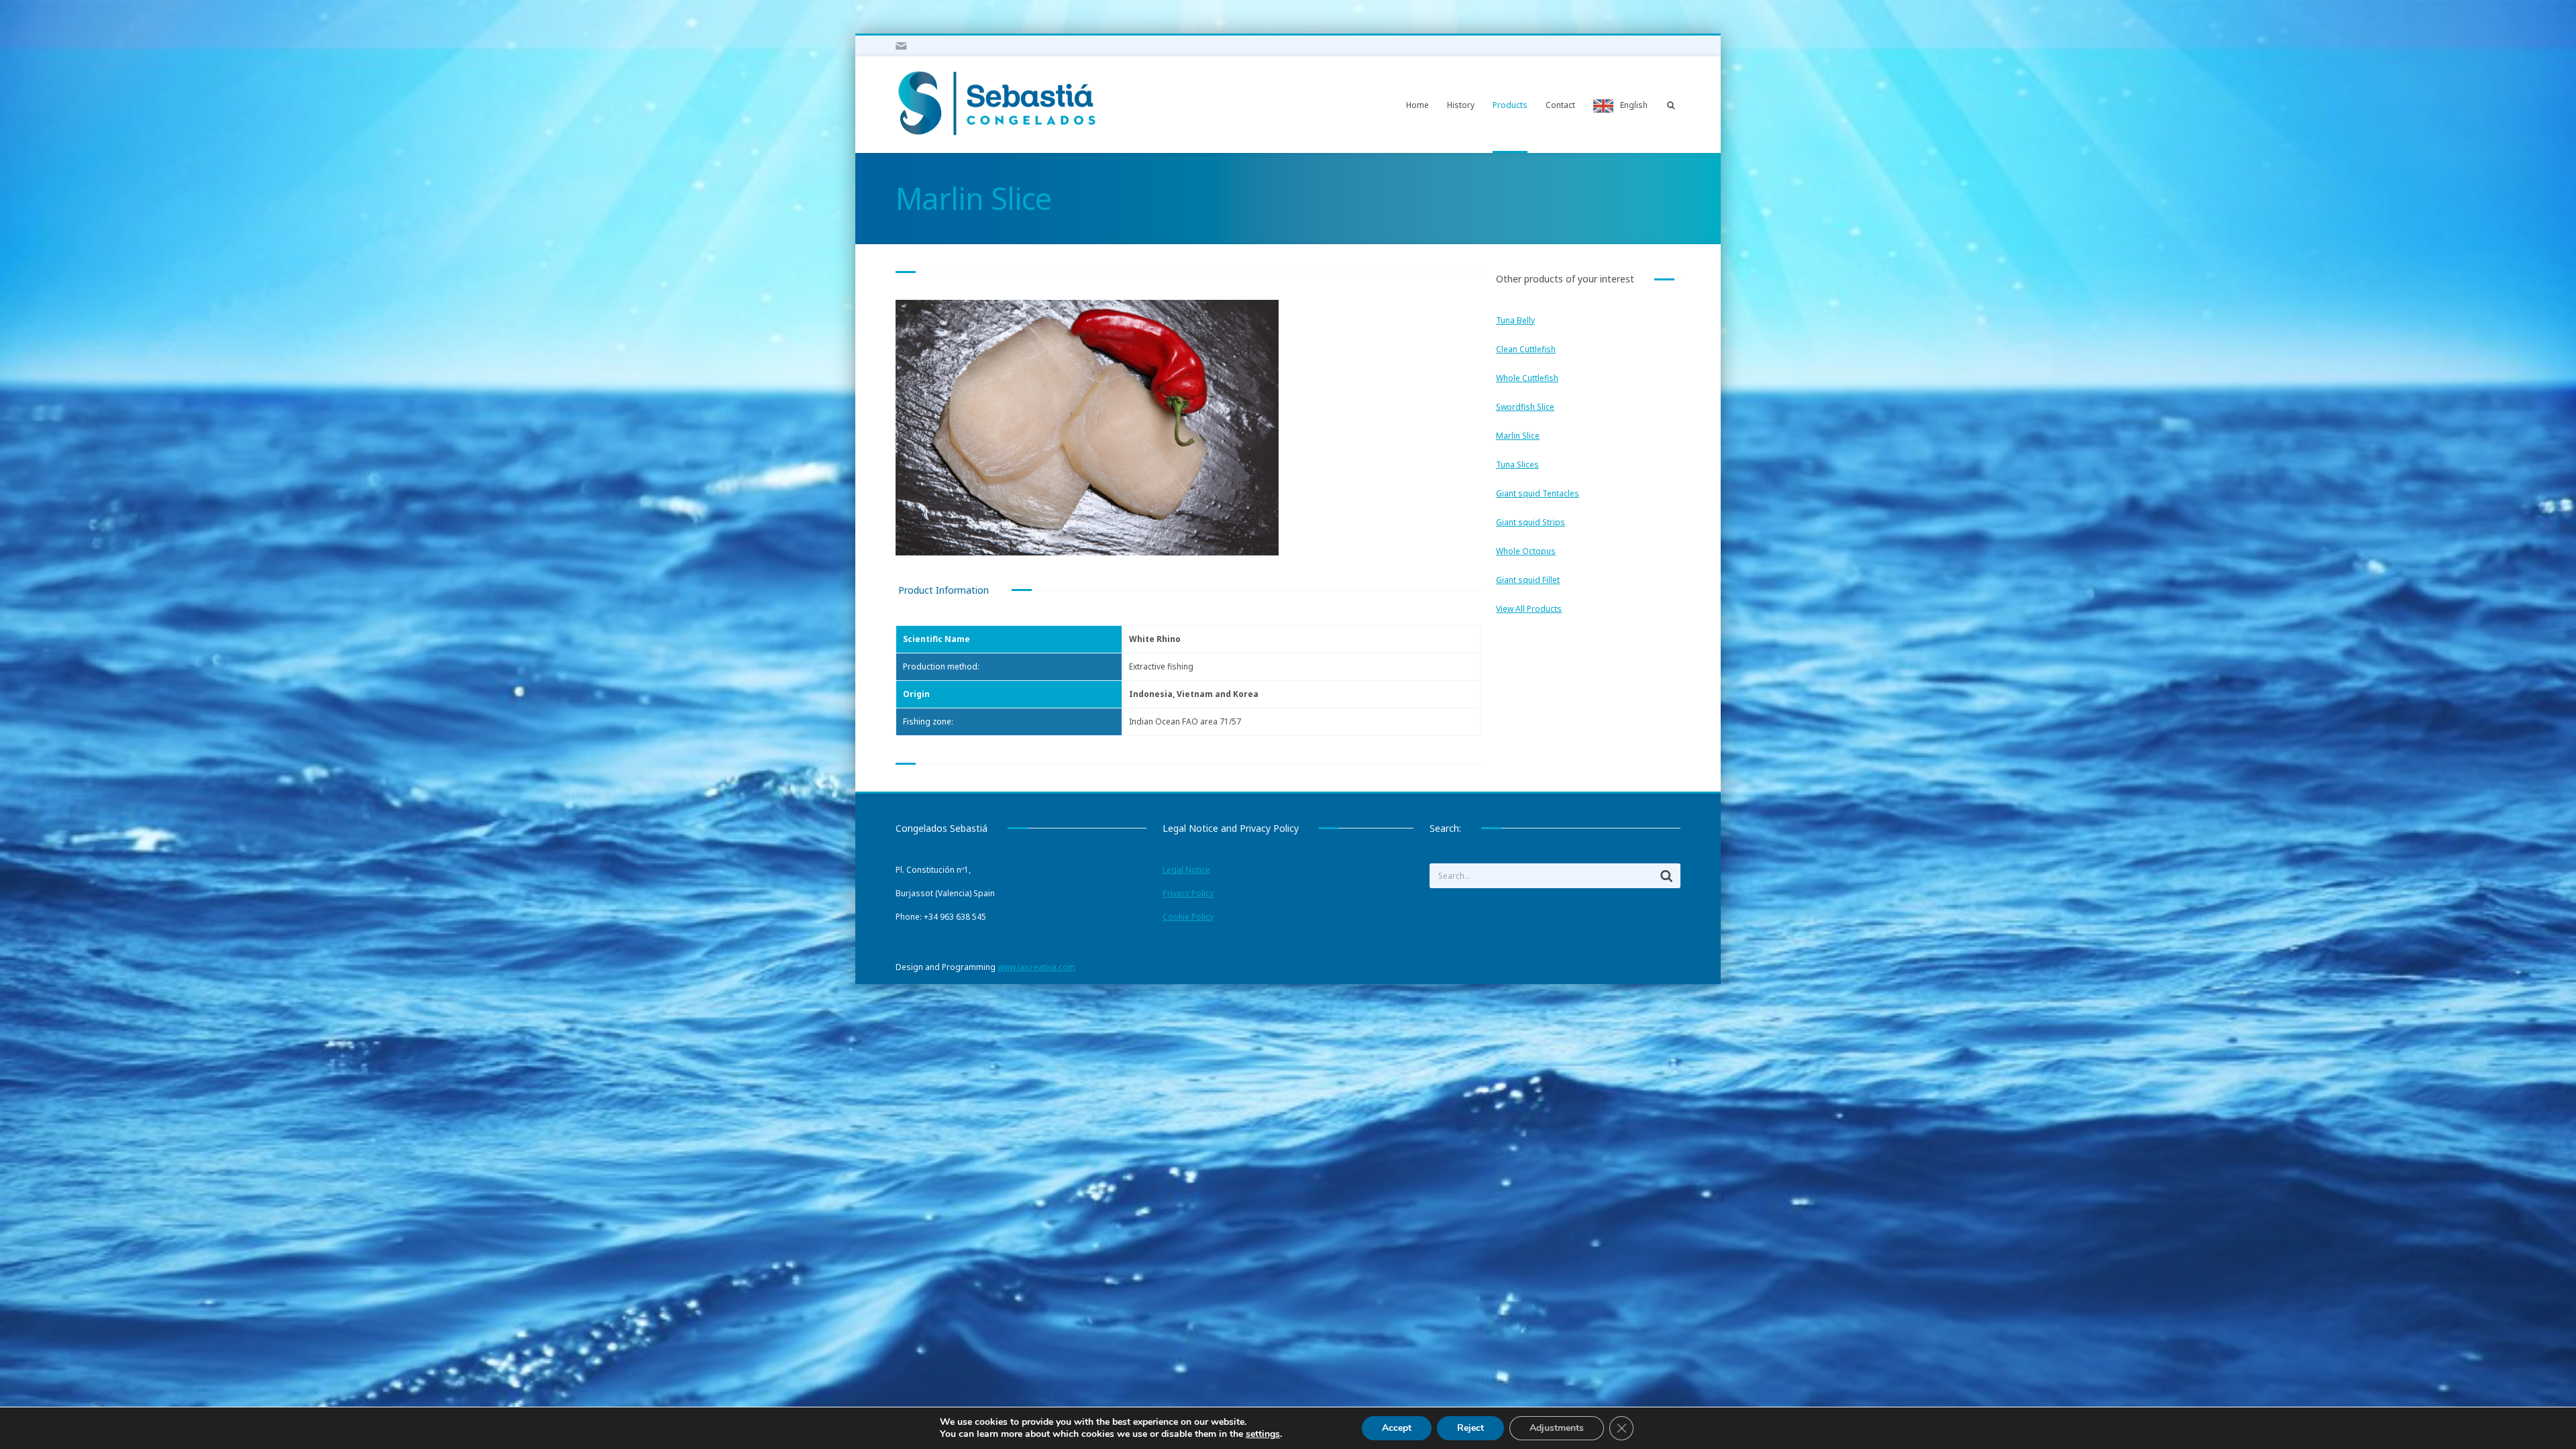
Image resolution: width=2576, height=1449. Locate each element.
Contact (1560, 105)
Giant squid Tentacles (1538, 493)
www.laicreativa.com (1036, 967)
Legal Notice (1186, 870)
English (1634, 105)
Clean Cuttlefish (1526, 349)
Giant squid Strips (1531, 522)
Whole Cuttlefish (1527, 378)
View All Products (1529, 609)
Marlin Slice (1518, 436)
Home (1417, 105)
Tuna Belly (1515, 320)
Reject (1470, 1428)
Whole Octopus (1526, 551)
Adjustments (1557, 1428)
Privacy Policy (1188, 893)
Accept (1397, 1428)
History (1461, 105)
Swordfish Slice (1525, 407)
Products (1510, 105)
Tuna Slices (1517, 465)
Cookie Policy (1188, 917)
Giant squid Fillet (1528, 580)
